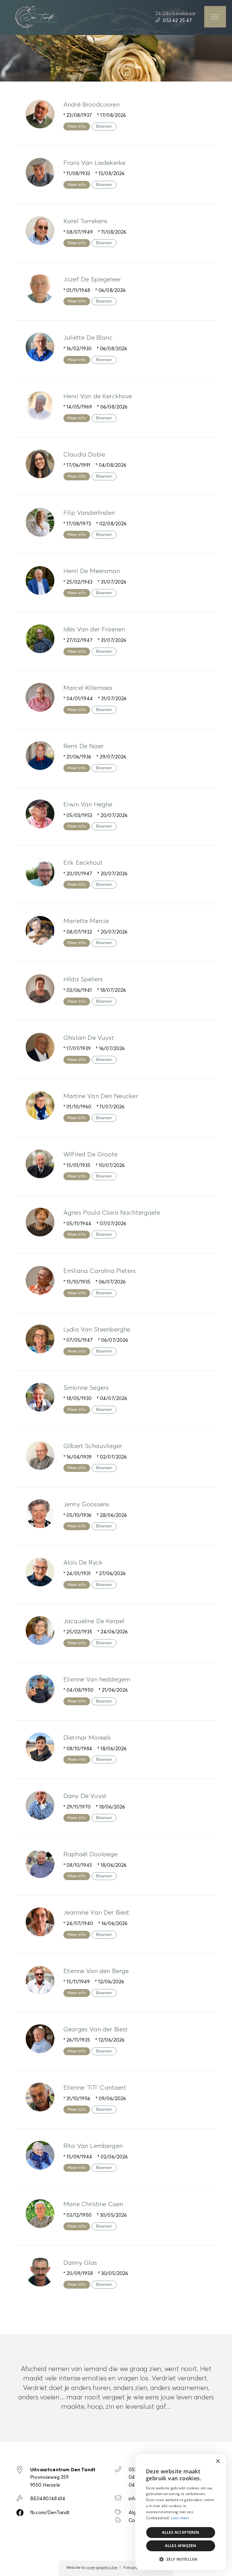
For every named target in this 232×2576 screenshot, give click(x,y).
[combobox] (205, 2462)
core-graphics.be (102, 2568)
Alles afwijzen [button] (181, 2546)
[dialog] (181, 2512)
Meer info (77, 127)
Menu (215, 17)
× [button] (218, 2461)
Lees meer (180, 2518)
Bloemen (104, 127)
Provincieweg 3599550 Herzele (63, 2477)
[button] (181, 2559)
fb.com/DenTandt (50, 2513)
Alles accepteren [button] (180, 2532)
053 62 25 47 (177, 21)
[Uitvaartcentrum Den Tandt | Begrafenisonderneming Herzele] (36, 19)
